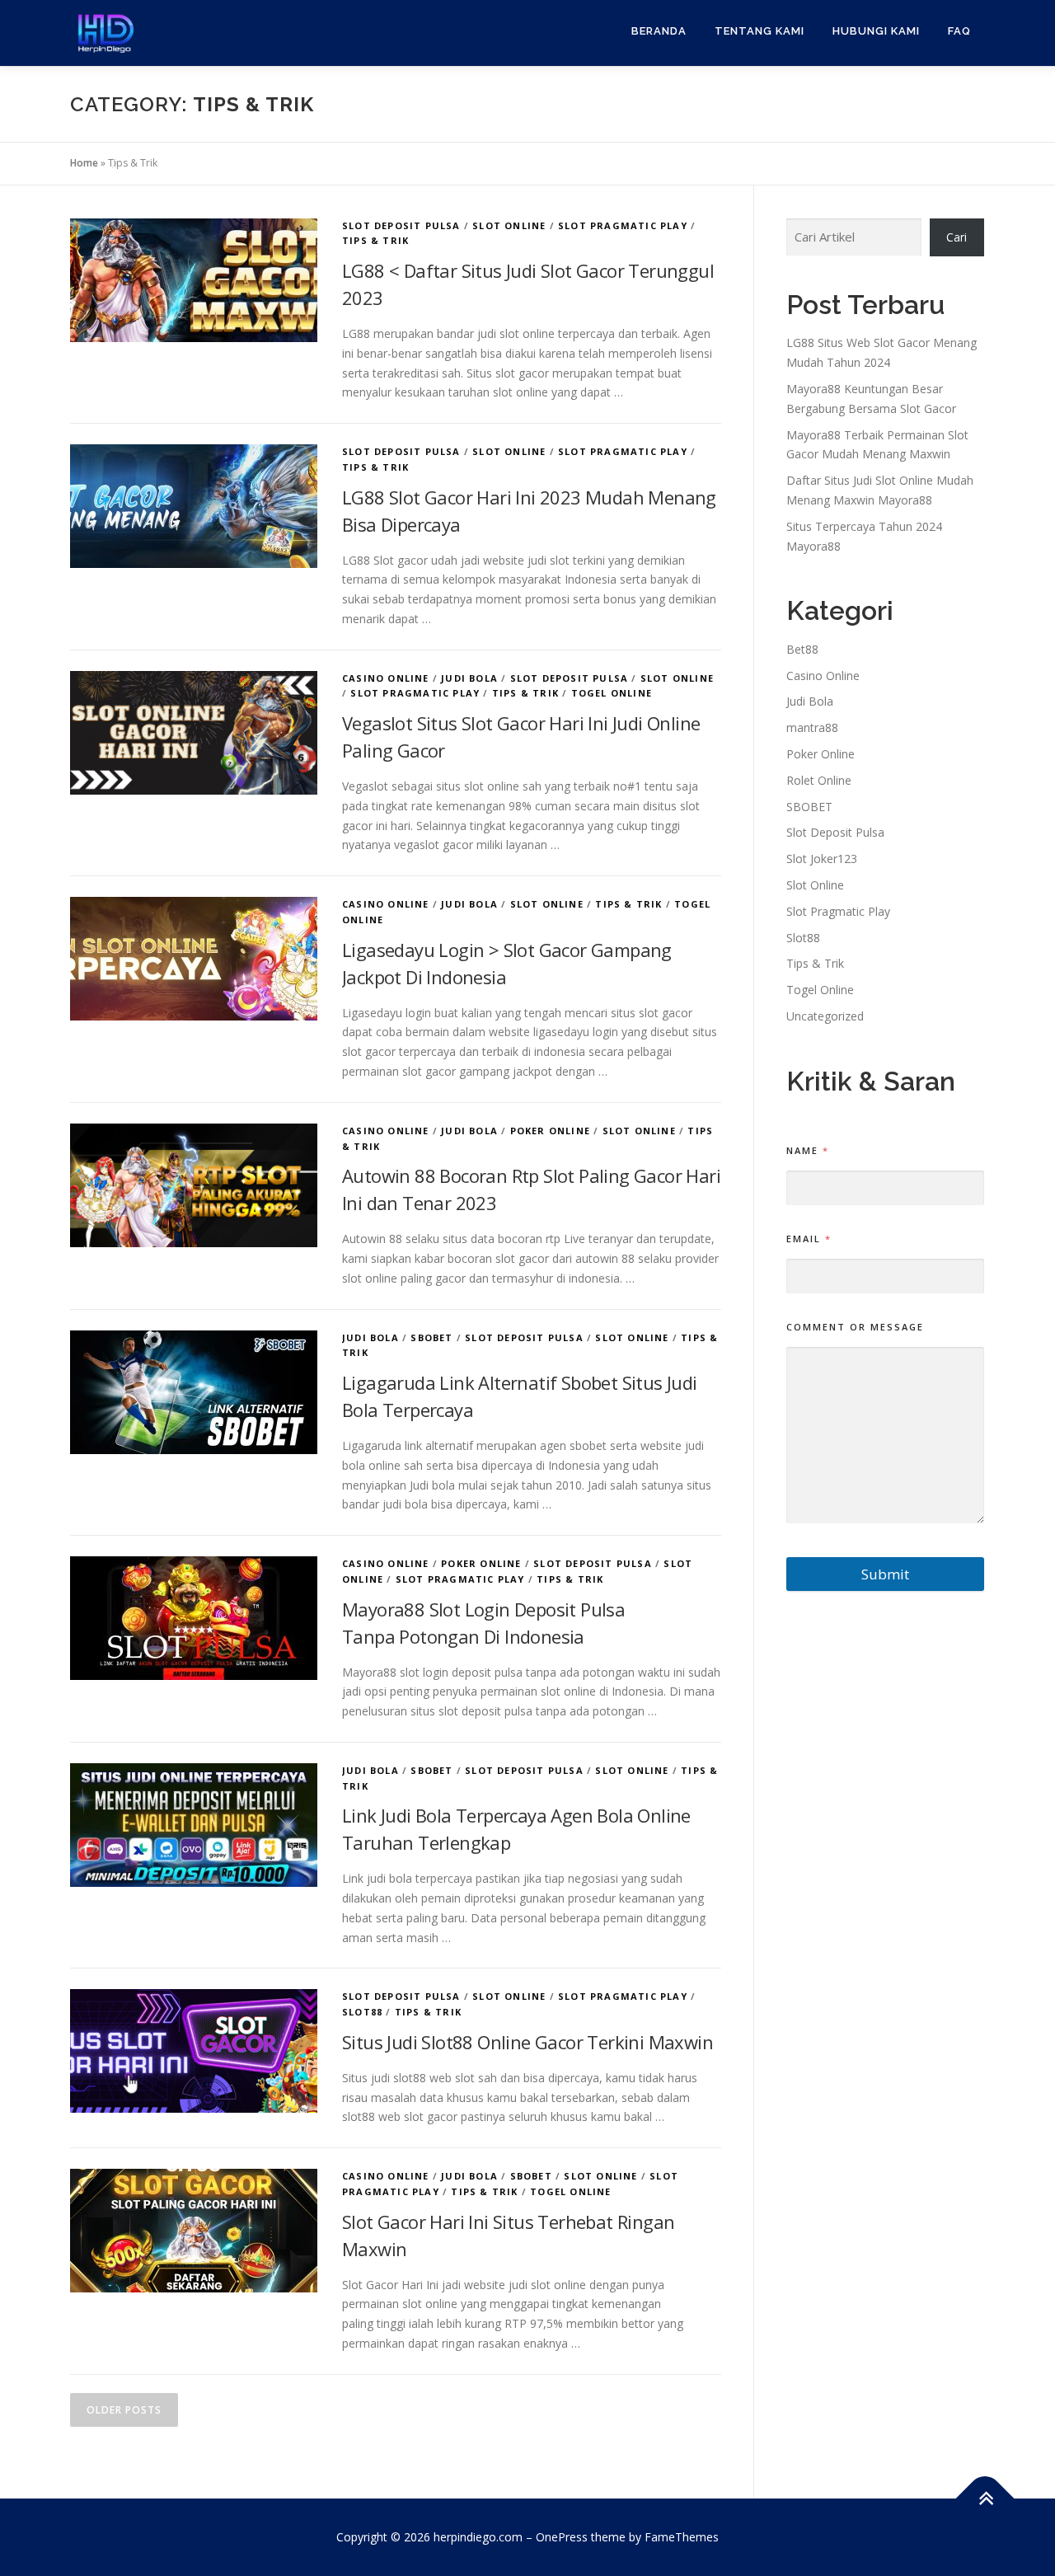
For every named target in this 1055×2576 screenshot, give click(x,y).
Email (808, 1239)
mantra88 (812, 727)
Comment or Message (855, 1327)
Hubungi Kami (876, 31)
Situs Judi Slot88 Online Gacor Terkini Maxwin (527, 2042)
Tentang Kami (760, 31)
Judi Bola (469, 678)
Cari (957, 237)
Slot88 (362, 2012)
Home (84, 163)
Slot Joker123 (822, 859)
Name (807, 1150)
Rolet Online (819, 780)
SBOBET (431, 1337)
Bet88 (802, 649)
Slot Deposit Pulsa (401, 225)
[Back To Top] (985, 2498)
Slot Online (509, 225)
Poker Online (550, 1131)
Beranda (659, 31)
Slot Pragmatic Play (623, 225)
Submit (885, 1574)
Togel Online (612, 693)
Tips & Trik (375, 240)
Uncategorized (825, 1016)
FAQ (959, 31)
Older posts (124, 2410)
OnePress (562, 2537)
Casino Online (386, 678)
